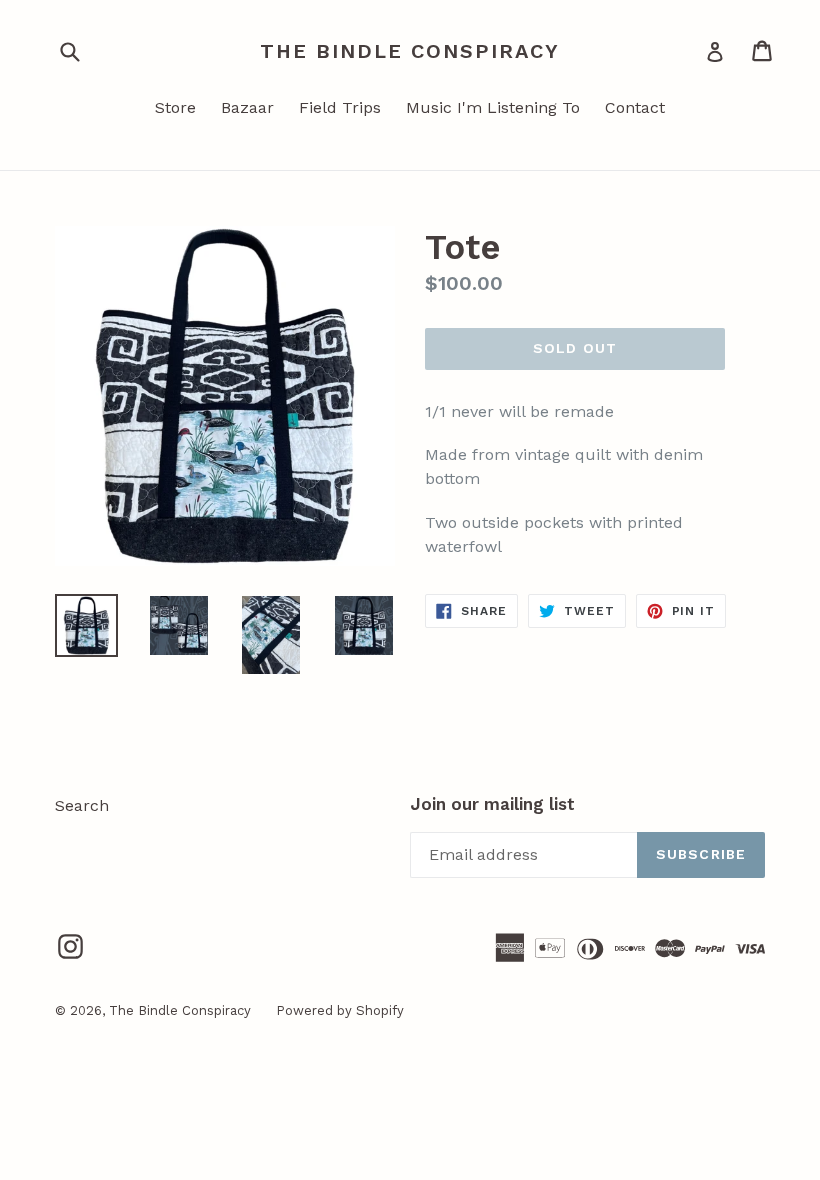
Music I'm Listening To (493, 107)
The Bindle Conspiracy (410, 51)
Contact (635, 107)
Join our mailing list (492, 804)
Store (175, 107)
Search (82, 805)
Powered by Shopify (340, 1010)
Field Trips (340, 107)
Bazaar (247, 107)
